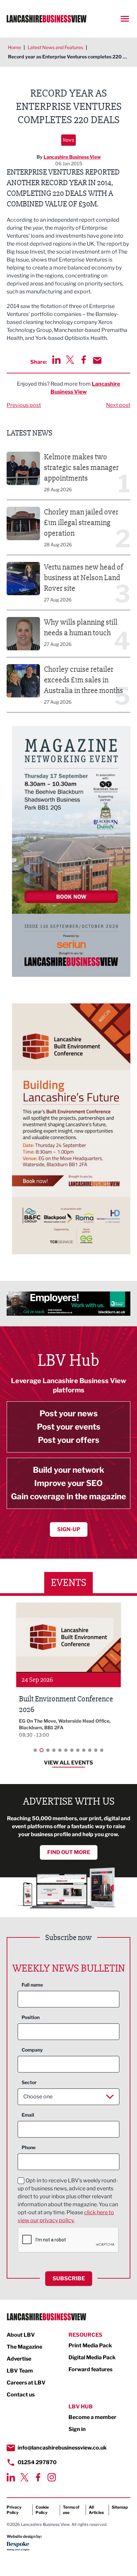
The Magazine (24, 2347)
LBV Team (20, 2371)
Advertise (19, 2359)
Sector (29, 2082)
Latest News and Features (55, 47)
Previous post (24, 405)
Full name (32, 1985)
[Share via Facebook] (84, 360)
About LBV (21, 2335)
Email (28, 2115)
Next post (118, 405)
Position (31, 2017)
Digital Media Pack (92, 2357)
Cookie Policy (42, 2510)
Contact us (21, 2395)
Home (14, 47)
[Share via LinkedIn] (56, 360)
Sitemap (120, 2507)
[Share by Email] (97, 360)
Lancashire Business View (72, 157)
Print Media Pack (90, 2345)
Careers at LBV (26, 2383)
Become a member (92, 2417)
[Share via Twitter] (70, 360)
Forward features (90, 2369)
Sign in (77, 2429)
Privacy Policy (14, 2510)
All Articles (96, 2510)
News (68, 140)
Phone (29, 2147)
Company (32, 2050)
